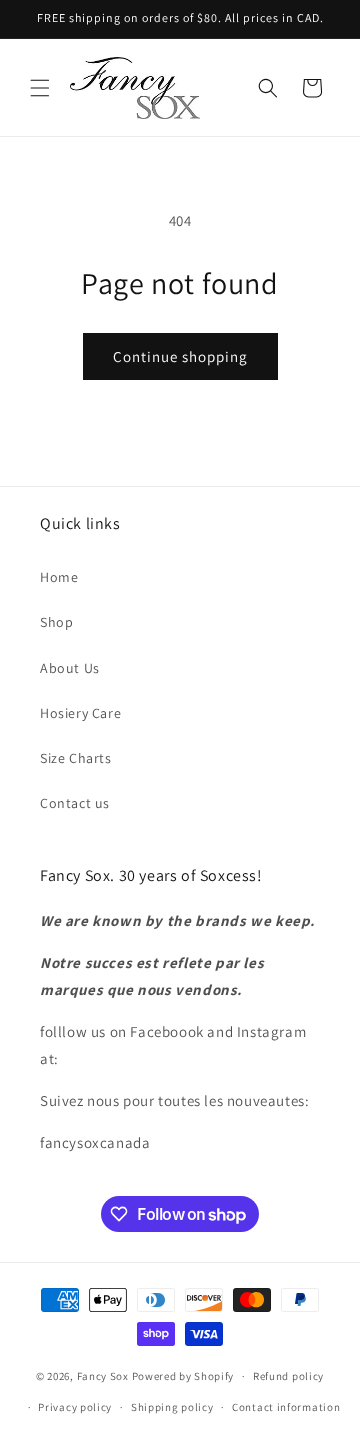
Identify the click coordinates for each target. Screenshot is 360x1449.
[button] (40, 88)
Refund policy (288, 1376)
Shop (56, 622)
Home (59, 577)
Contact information (286, 1407)
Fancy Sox (103, 1376)
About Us (70, 668)
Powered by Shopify (183, 1376)
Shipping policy (172, 1407)
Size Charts (76, 758)
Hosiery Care (80, 713)
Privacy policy (75, 1407)
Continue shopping (180, 356)
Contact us (75, 803)
